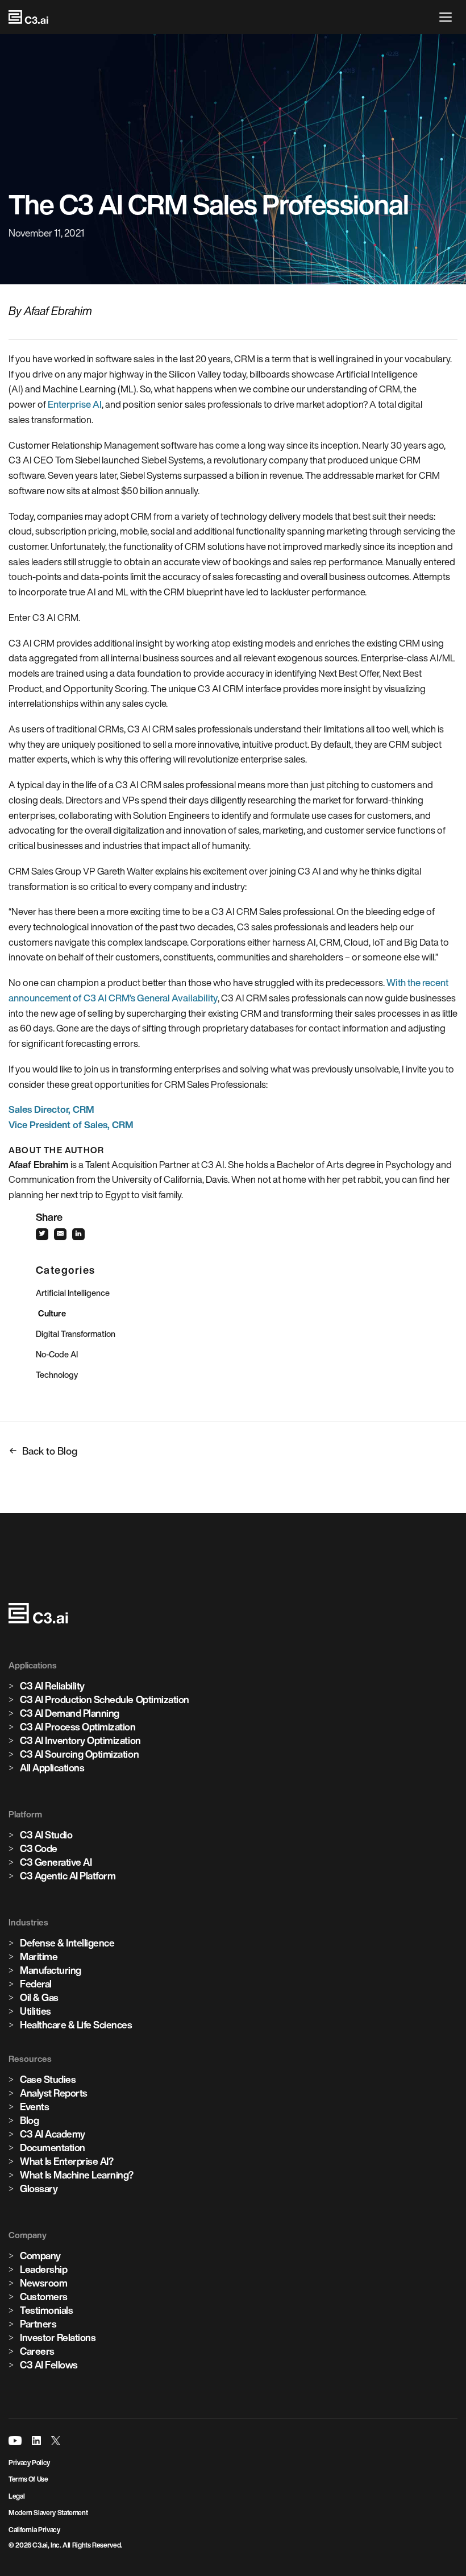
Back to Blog (50, 1451)
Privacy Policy (29, 2463)
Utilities (36, 2011)
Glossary (39, 2188)
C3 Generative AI (56, 1862)
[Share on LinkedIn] (81, 1234)
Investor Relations (58, 2337)
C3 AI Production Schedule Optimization (105, 1699)
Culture (52, 1313)
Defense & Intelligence (67, 1943)
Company (40, 2256)
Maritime (39, 1956)
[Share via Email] (63, 1234)
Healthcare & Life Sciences (76, 2025)
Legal (16, 2496)
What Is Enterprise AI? (66, 2161)
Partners (38, 2324)
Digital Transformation (76, 1334)
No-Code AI (57, 1354)
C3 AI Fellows (49, 2365)
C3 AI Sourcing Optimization (79, 1754)
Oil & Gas (39, 1997)
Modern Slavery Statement (48, 2513)
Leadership (43, 2269)
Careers (37, 2351)
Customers (44, 2297)
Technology (57, 1375)
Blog (29, 2120)
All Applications (52, 1768)
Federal (36, 1984)
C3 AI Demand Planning (70, 1713)
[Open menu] (448, 17)
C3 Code (39, 1848)
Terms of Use (28, 2479)
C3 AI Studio (46, 1835)
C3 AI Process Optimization (78, 1727)
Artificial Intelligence (73, 1293)
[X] (56, 2441)
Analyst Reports (54, 2093)
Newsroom (43, 2283)
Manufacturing (51, 1970)
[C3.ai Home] (28, 17)
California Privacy (34, 2530)
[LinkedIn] (36, 2441)
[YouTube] (15, 2441)
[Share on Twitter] (45, 1234)
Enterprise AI (75, 404)
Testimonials (46, 2310)
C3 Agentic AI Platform (68, 1876)
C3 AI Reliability (52, 1686)
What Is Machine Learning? (77, 2175)
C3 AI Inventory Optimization (80, 1740)
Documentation (53, 2148)
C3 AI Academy (53, 2134)
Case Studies (48, 2079)
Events (34, 2107)
